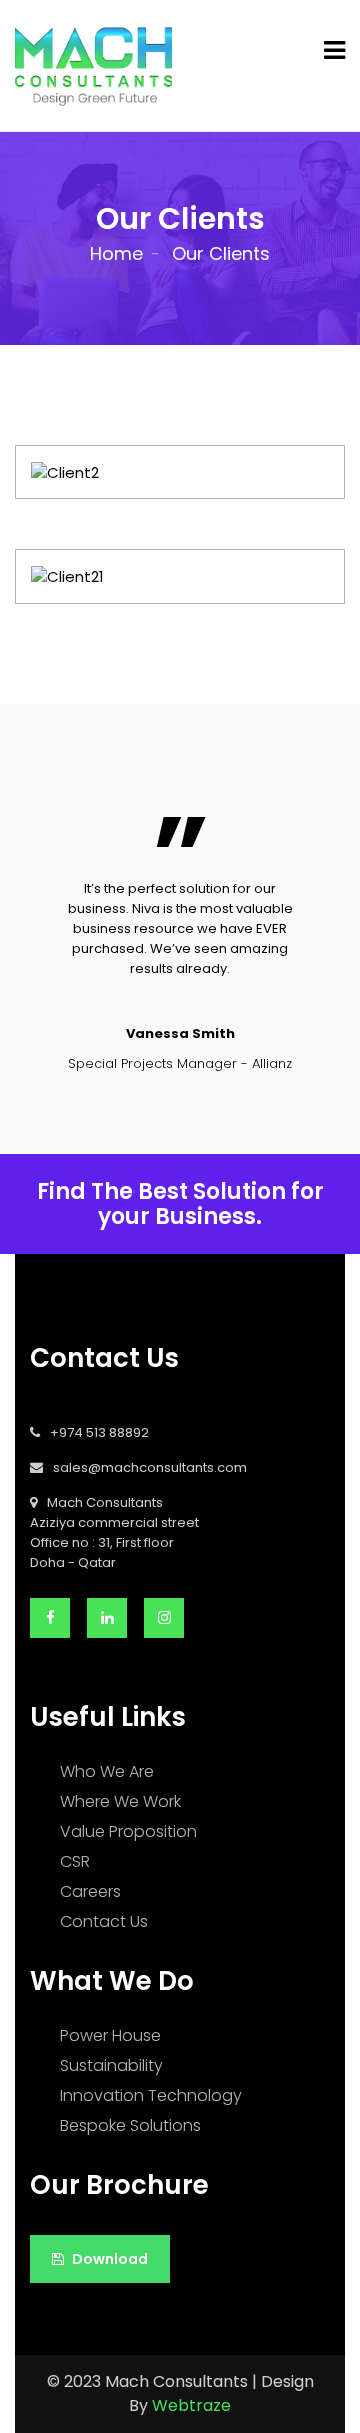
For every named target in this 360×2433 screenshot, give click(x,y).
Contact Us (104, 1921)
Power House (110, 2035)
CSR (75, 1861)
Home (116, 253)
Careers (90, 1891)
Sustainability (111, 2065)
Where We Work (120, 1801)
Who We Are (107, 1771)
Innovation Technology (151, 2095)
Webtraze (191, 2405)
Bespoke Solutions (130, 2125)
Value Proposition (128, 1831)
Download (108, 2259)
